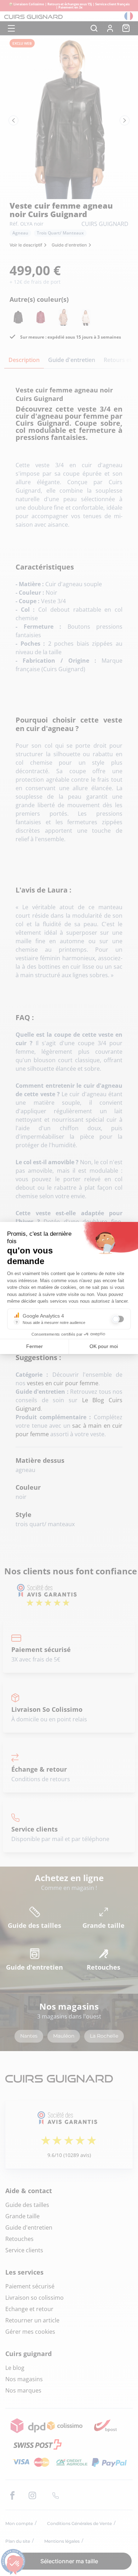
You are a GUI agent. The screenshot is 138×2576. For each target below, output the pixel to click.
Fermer (34, 1346)
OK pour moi (104, 1346)
